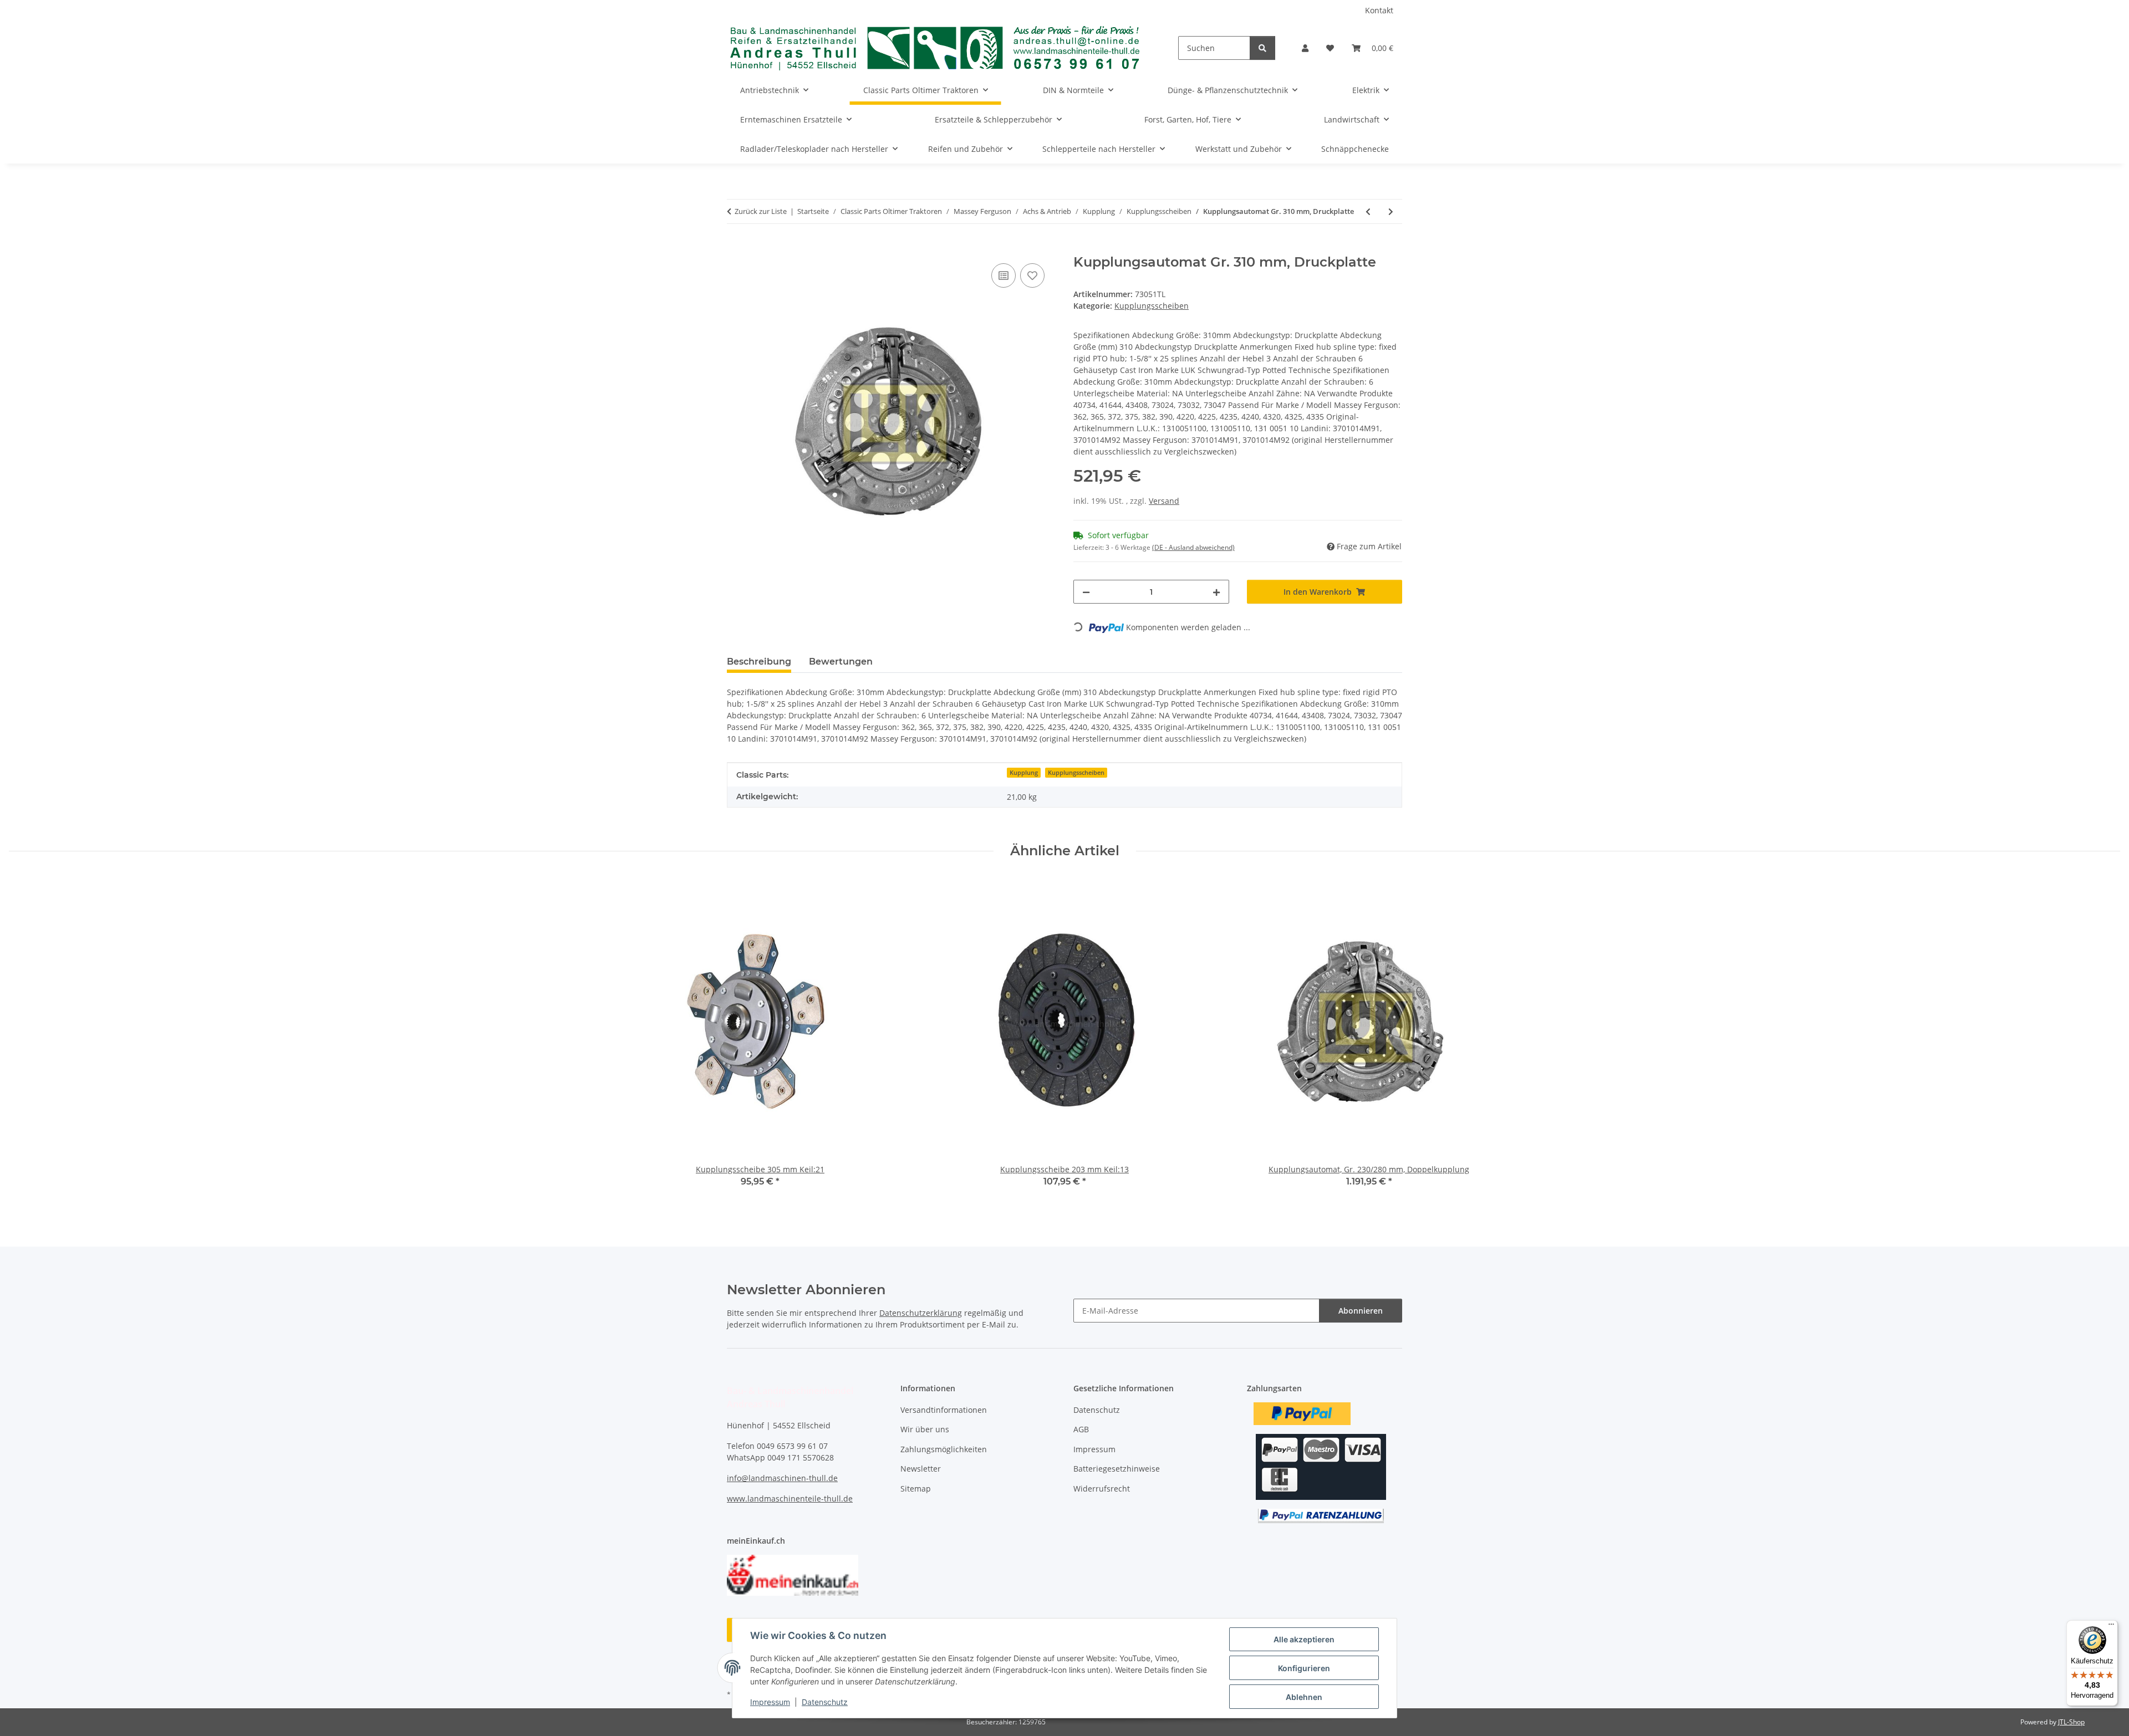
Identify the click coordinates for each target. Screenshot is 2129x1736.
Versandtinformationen (944, 1410)
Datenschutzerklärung (921, 1313)
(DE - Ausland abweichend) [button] (1193, 547)
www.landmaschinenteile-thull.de (790, 1498)
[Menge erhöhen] (1216, 592)
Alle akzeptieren (1304, 1639)
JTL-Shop (2071, 1722)
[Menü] (2111, 1627)
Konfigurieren (1304, 1668)
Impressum (770, 1702)
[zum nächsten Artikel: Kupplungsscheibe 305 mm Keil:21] (1391, 211)
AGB (1081, 1429)
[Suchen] (1262, 48)
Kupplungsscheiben (1152, 306)
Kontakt (1379, 10)
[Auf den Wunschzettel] (1032, 275)
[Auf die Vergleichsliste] (1004, 275)
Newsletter (921, 1469)
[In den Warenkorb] (736, 248)
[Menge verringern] (1086, 592)
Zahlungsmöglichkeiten (944, 1449)
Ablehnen (1304, 1697)
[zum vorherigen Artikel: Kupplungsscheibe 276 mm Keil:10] (1368, 211)
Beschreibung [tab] (759, 662)
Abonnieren (1361, 1311)
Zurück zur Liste (761, 211)
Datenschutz (825, 1702)
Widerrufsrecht (1102, 1489)
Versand (1164, 501)
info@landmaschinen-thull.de (782, 1478)
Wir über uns (925, 1429)
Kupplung (1024, 773)
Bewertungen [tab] (841, 662)
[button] (1305, 48)
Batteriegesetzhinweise (1117, 1469)
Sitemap (916, 1489)
